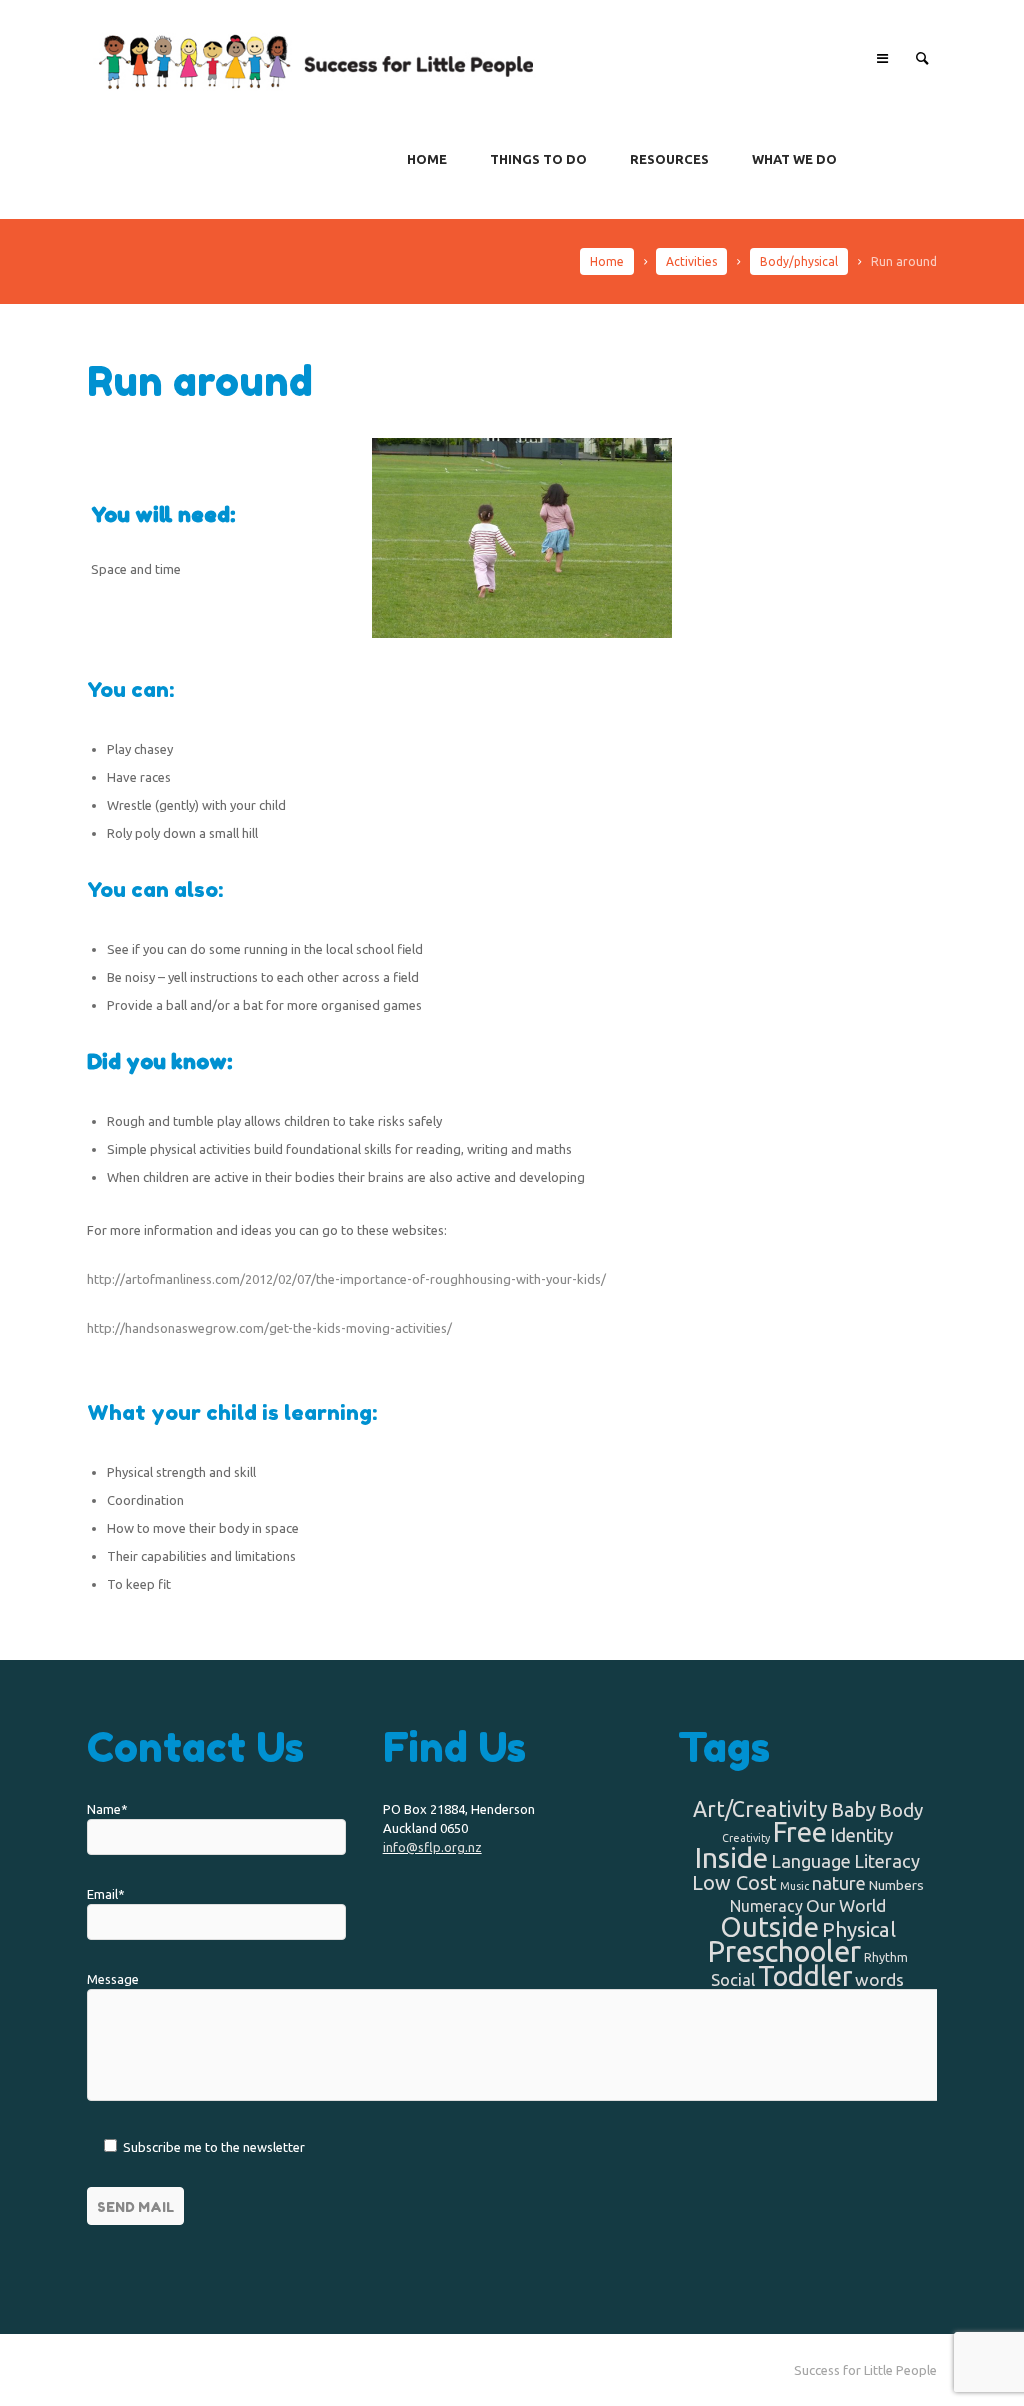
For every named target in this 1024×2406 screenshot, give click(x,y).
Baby (853, 1809)
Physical (859, 1929)
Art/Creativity (760, 1809)
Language (811, 1861)
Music (794, 1886)
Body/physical (799, 261)
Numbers (896, 1885)
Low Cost (734, 1882)
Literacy (887, 1861)
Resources (669, 159)
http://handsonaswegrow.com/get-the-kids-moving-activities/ (269, 1328)
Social (733, 1980)
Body (901, 1810)
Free (800, 1831)
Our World (846, 1905)
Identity (861, 1835)
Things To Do (538, 159)
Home (427, 159)
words (879, 1979)
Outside (769, 1926)
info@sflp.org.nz (432, 1847)
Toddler (805, 1976)
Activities (691, 261)
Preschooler (784, 1951)
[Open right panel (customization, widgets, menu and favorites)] (882, 58)
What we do (794, 159)
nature (839, 1883)
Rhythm (886, 1957)
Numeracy (766, 1906)
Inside (731, 1857)
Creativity (746, 1838)
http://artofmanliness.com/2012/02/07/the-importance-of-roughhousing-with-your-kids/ (346, 1279)
